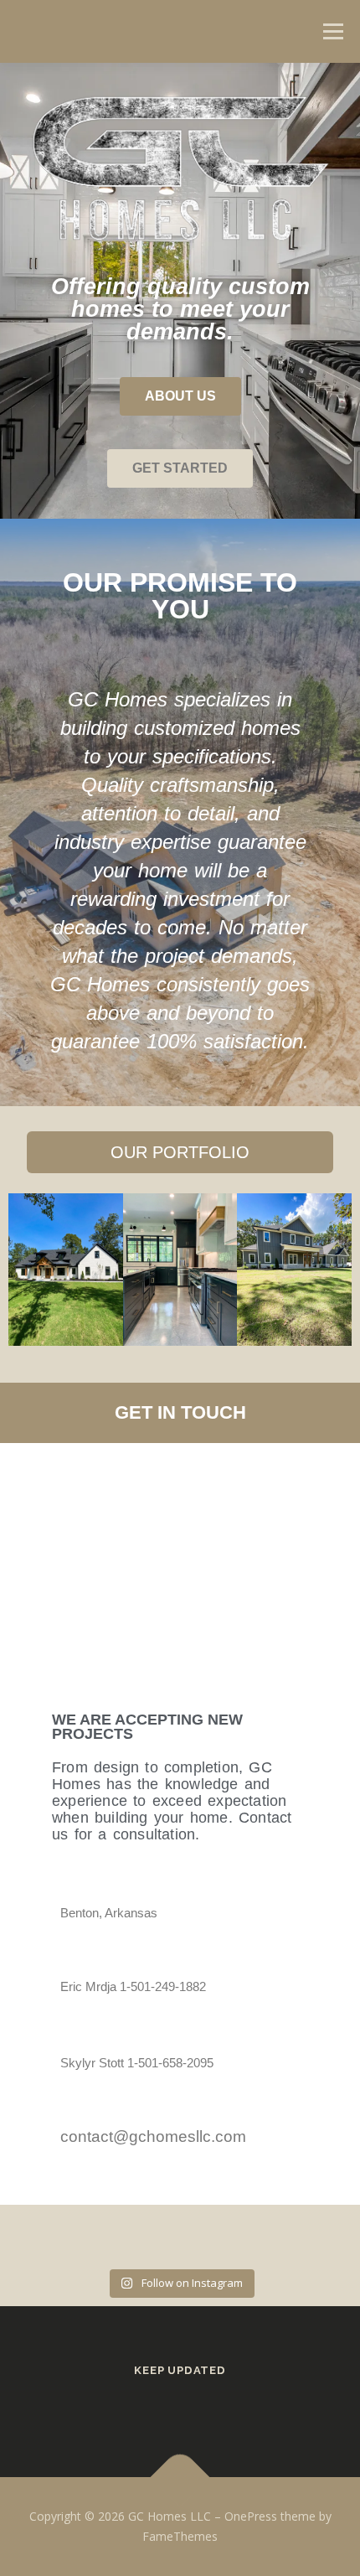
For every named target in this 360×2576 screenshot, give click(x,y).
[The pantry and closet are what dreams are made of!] (323, 2239)
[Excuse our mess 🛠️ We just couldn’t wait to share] (94, 2239)
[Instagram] (203, 2406)
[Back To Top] (180, 2478)
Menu (332, 31)
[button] (28, 1269)
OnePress (251, 2516)
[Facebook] (157, 2406)
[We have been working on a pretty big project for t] (208, 2239)
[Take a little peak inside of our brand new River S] (152, 2239)
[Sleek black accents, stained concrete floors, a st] (265, 2239)
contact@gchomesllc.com (153, 2136)
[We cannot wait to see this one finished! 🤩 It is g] (37, 2239)
